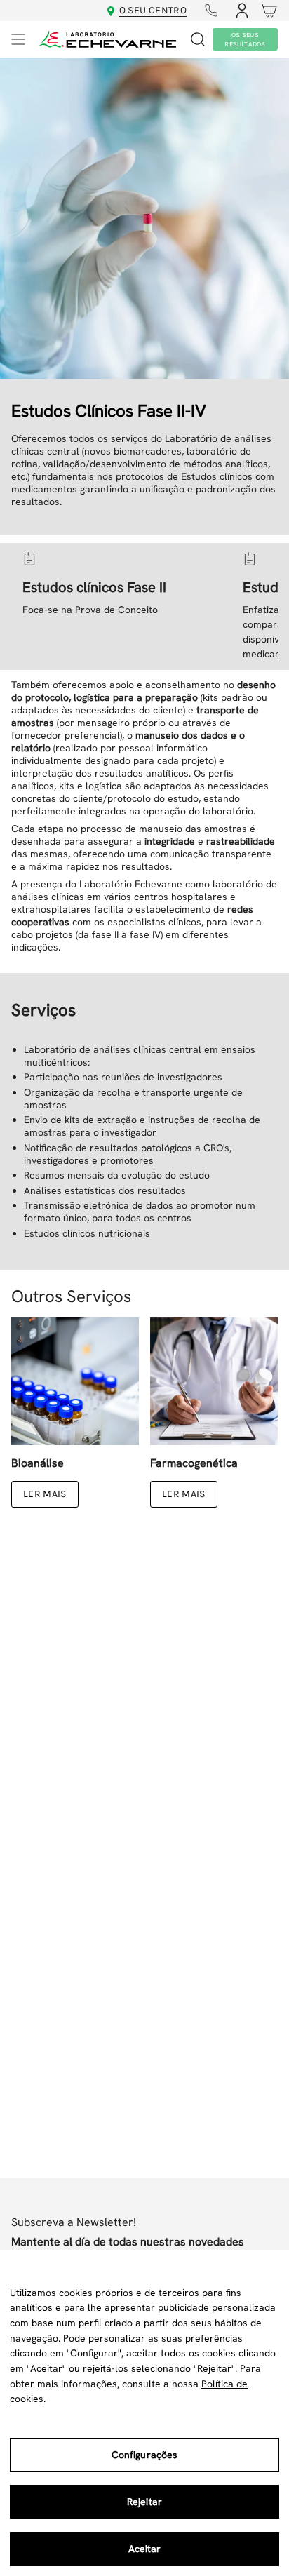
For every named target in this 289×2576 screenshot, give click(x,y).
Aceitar (145, 2549)
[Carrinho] (266, 11)
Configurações (145, 2455)
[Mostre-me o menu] (18, 39)
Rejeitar (144, 2502)
